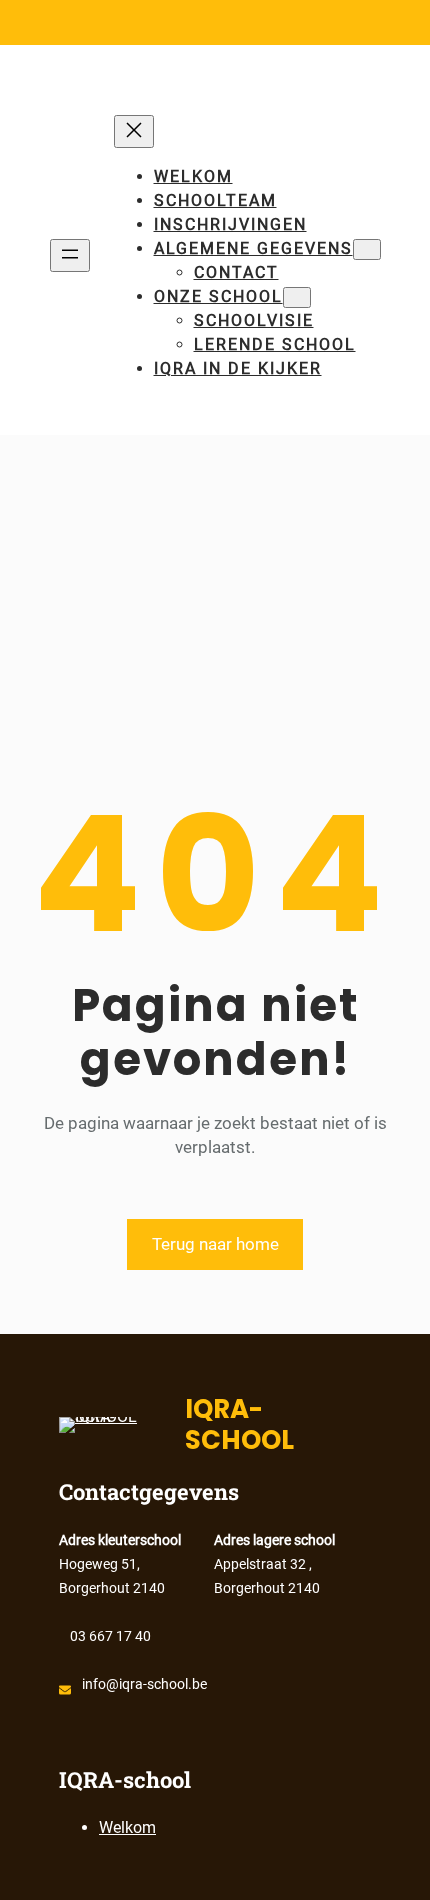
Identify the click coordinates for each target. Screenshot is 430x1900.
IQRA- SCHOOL (239, 1424)
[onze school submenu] (297, 297)
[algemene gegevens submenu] (367, 249)
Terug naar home (215, 1244)
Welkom (193, 176)
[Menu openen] (70, 255)
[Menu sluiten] (134, 131)
